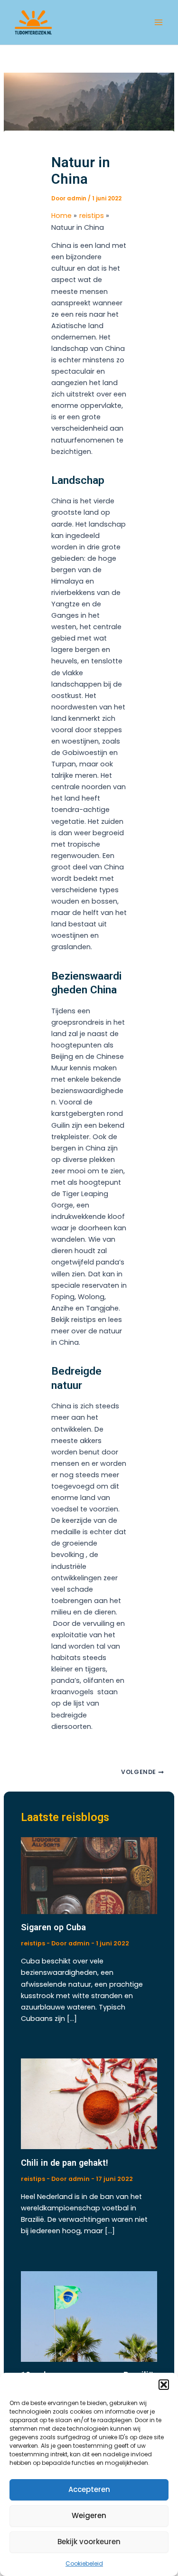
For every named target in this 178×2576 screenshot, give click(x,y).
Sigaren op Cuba (53, 1927)
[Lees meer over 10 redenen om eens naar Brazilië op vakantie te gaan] (89, 2316)
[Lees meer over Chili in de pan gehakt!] (89, 2104)
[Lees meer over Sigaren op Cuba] (89, 1875)
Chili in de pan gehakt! (65, 2163)
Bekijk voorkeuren (89, 2542)
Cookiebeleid (84, 2563)
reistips (33, 1943)
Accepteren (89, 2489)
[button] (164, 2385)
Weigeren (89, 2515)
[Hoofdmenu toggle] (159, 22)
